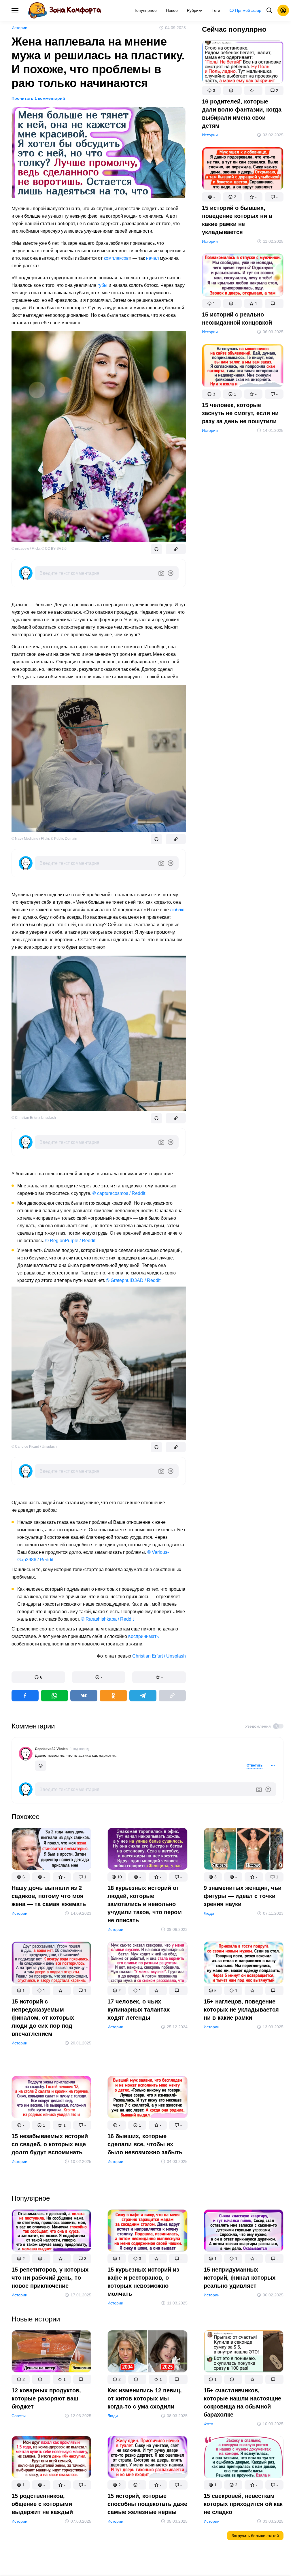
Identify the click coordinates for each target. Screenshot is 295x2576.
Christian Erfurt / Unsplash (159, 1656)
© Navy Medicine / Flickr (30, 839)
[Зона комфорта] (64, 10)
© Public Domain (64, 839)
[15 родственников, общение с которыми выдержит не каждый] (51, 2458)
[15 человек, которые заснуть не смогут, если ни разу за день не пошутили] (243, 367)
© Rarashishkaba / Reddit (107, 1619)
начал (152, 258)
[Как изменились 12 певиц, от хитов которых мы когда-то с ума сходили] (147, 2352)
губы (102, 285)
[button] (38, 1677)
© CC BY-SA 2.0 (54, 549)
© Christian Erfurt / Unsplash (34, 1118)
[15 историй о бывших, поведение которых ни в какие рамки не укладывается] (243, 170)
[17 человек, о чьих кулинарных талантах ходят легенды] (147, 1964)
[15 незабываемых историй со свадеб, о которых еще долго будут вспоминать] (51, 2098)
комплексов (116, 258)
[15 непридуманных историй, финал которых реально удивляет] (244, 2232)
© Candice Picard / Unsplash (34, 1447)
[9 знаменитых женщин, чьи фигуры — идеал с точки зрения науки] (244, 1850)
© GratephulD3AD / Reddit (133, 1280)
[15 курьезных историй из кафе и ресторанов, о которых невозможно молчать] (147, 2232)
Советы (19, 2415)
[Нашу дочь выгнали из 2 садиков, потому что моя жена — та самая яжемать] (51, 1850)
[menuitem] (145, 10)
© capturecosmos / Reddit (119, 1193)
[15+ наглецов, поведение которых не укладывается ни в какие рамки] (244, 1964)
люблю (177, 910)
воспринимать (143, 1636)
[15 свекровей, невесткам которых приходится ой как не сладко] (244, 2458)
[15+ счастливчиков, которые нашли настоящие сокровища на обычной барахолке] (244, 2352)
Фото (208, 2424)
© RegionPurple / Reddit (70, 1241)
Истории (19, 28)
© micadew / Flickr (26, 549)
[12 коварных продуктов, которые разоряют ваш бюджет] (51, 2352)
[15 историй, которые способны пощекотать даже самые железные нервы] (147, 2458)
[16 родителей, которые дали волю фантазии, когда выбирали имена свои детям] (243, 63)
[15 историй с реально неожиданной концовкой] (243, 276)
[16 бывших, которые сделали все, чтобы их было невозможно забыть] (147, 2098)
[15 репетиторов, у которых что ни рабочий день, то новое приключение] (51, 2232)
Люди (209, 1913)
